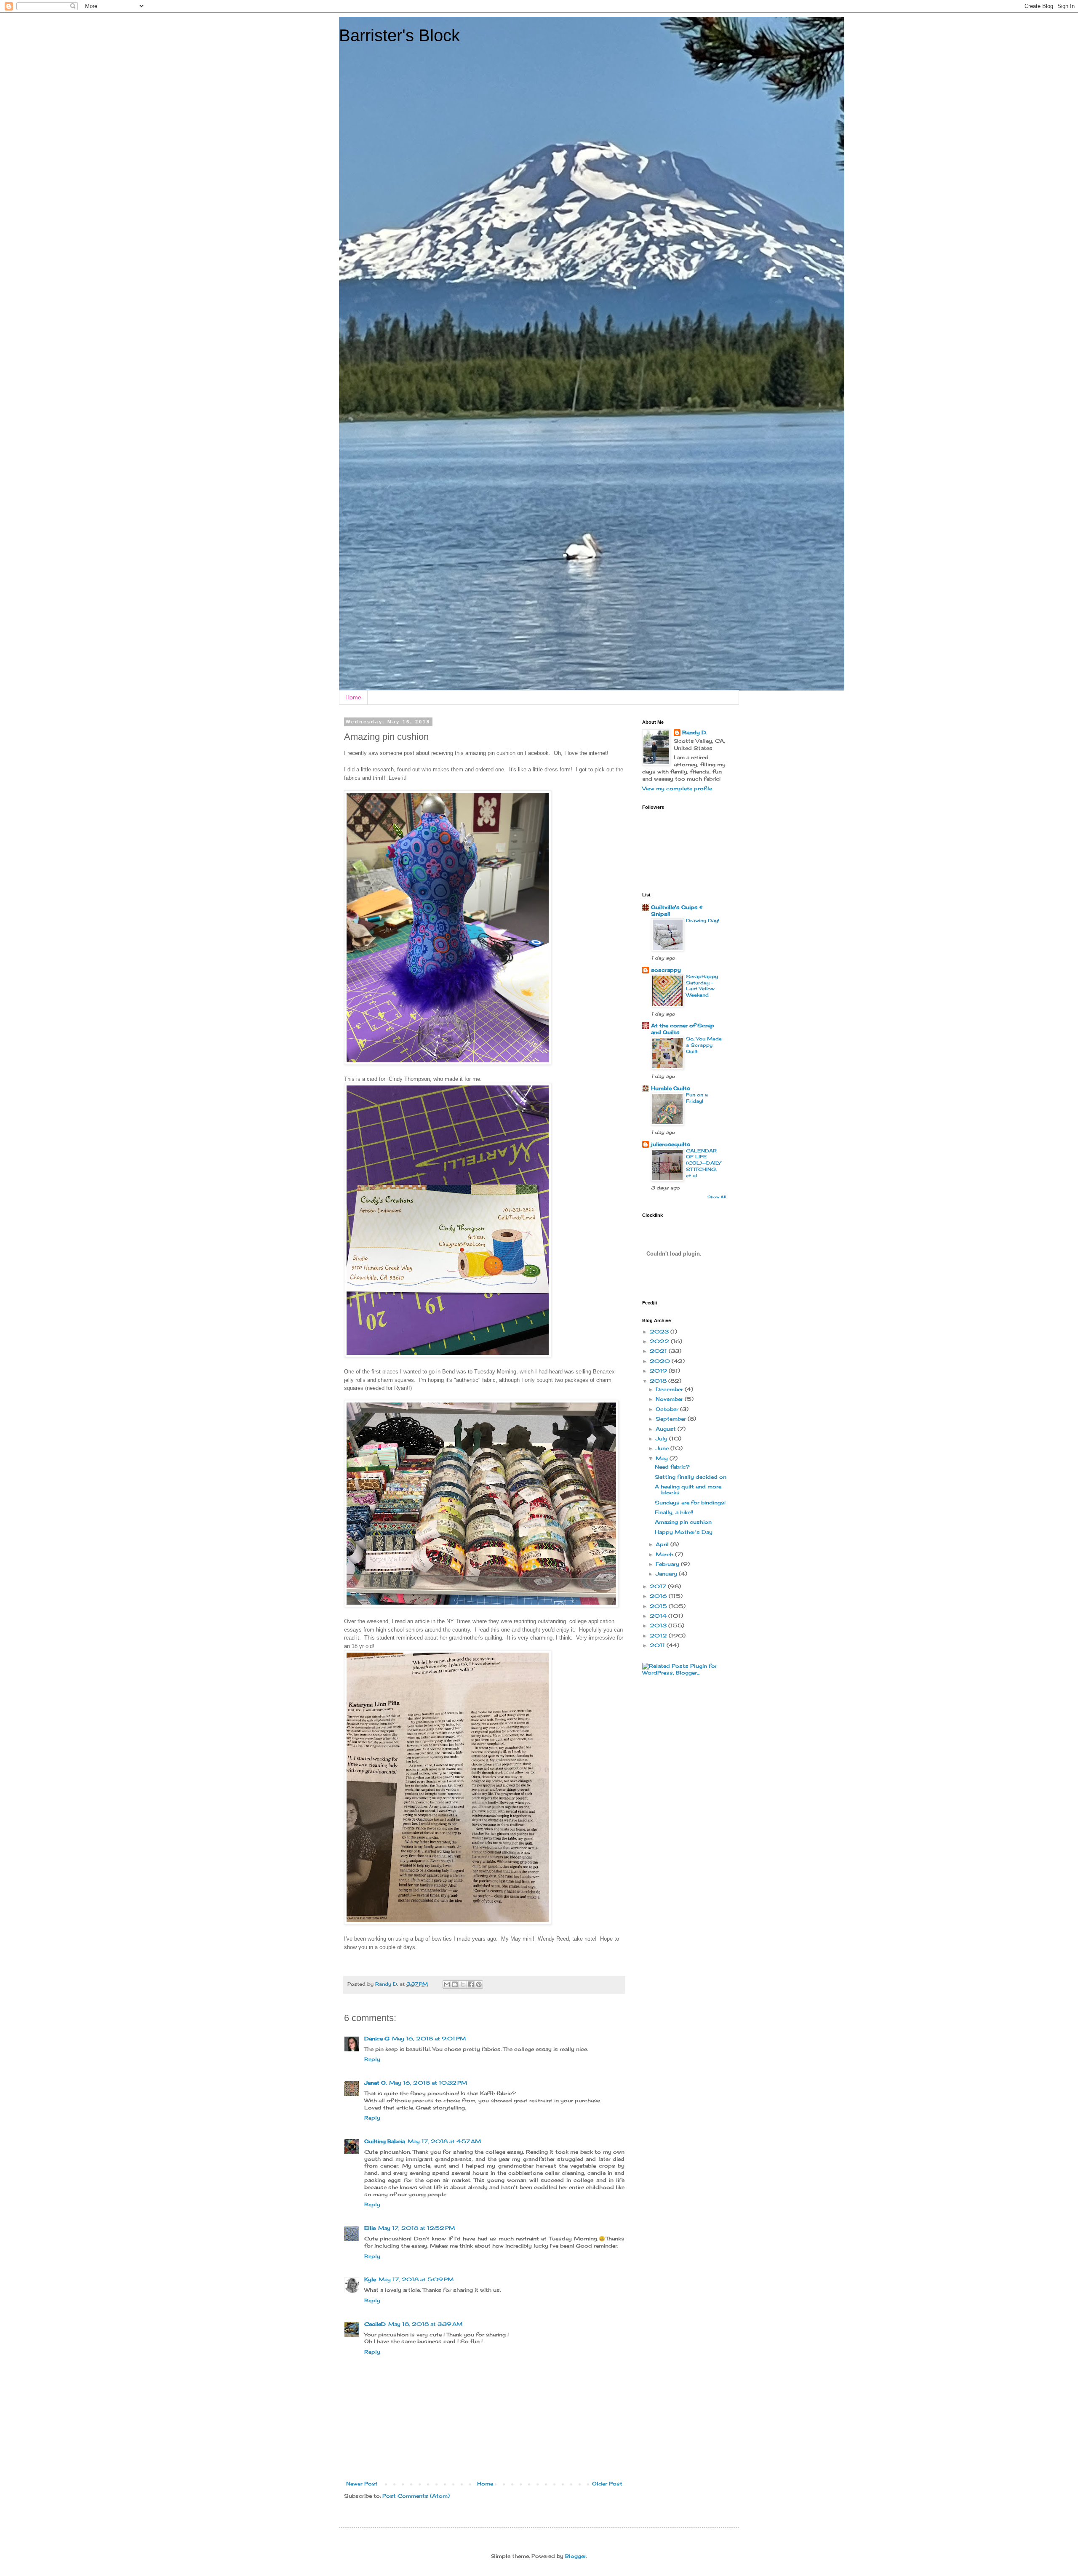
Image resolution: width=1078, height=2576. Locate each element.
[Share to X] (463, 1984)
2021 (659, 1351)
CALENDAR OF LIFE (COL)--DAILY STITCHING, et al (703, 1163)
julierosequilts (671, 1144)
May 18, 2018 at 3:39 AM (425, 2324)
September (672, 1419)
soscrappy (666, 970)
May (663, 1458)
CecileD (375, 2324)
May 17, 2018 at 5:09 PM (416, 2279)
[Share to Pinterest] (479, 1984)
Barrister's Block (399, 35)
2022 (660, 1341)
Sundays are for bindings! (690, 1503)
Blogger (576, 2556)
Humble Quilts (671, 1088)
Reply (372, 2059)
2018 (659, 1381)
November (670, 1399)
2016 (659, 1596)
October (668, 1409)
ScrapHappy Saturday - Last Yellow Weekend (702, 986)
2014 (659, 1616)
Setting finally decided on (691, 1477)
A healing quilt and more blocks (688, 1489)
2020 (661, 1361)
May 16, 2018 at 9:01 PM (429, 2039)
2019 (659, 1371)
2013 (659, 1625)
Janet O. (375, 2083)
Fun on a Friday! (697, 1098)
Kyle (370, 2279)
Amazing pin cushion (683, 1522)
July (662, 1439)
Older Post (607, 2484)
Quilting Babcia (385, 2141)
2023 (660, 1332)
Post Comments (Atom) (416, 2496)
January (667, 1574)
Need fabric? (672, 1467)
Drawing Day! (703, 920)
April (663, 1544)
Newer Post (362, 2484)
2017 (659, 1586)
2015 (659, 1606)
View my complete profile (677, 788)
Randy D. (695, 732)
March (665, 1554)
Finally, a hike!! (674, 1512)
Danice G (377, 2039)
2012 (659, 1636)
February (668, 1564)
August (667, 1429)
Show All (717, 1197)
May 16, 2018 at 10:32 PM (428, 2083)
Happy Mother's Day (684, 1532)
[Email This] (447, 1984)
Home (353, 697)
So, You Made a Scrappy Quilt (704, 1045)
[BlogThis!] (455, 1984)
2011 (658, 1645)
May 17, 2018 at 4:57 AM (444, 2141)
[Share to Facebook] (471, 1984)
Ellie (370, 2228)
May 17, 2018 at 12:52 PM (416, 2228)
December (670, 1389)
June (663, 1448)
